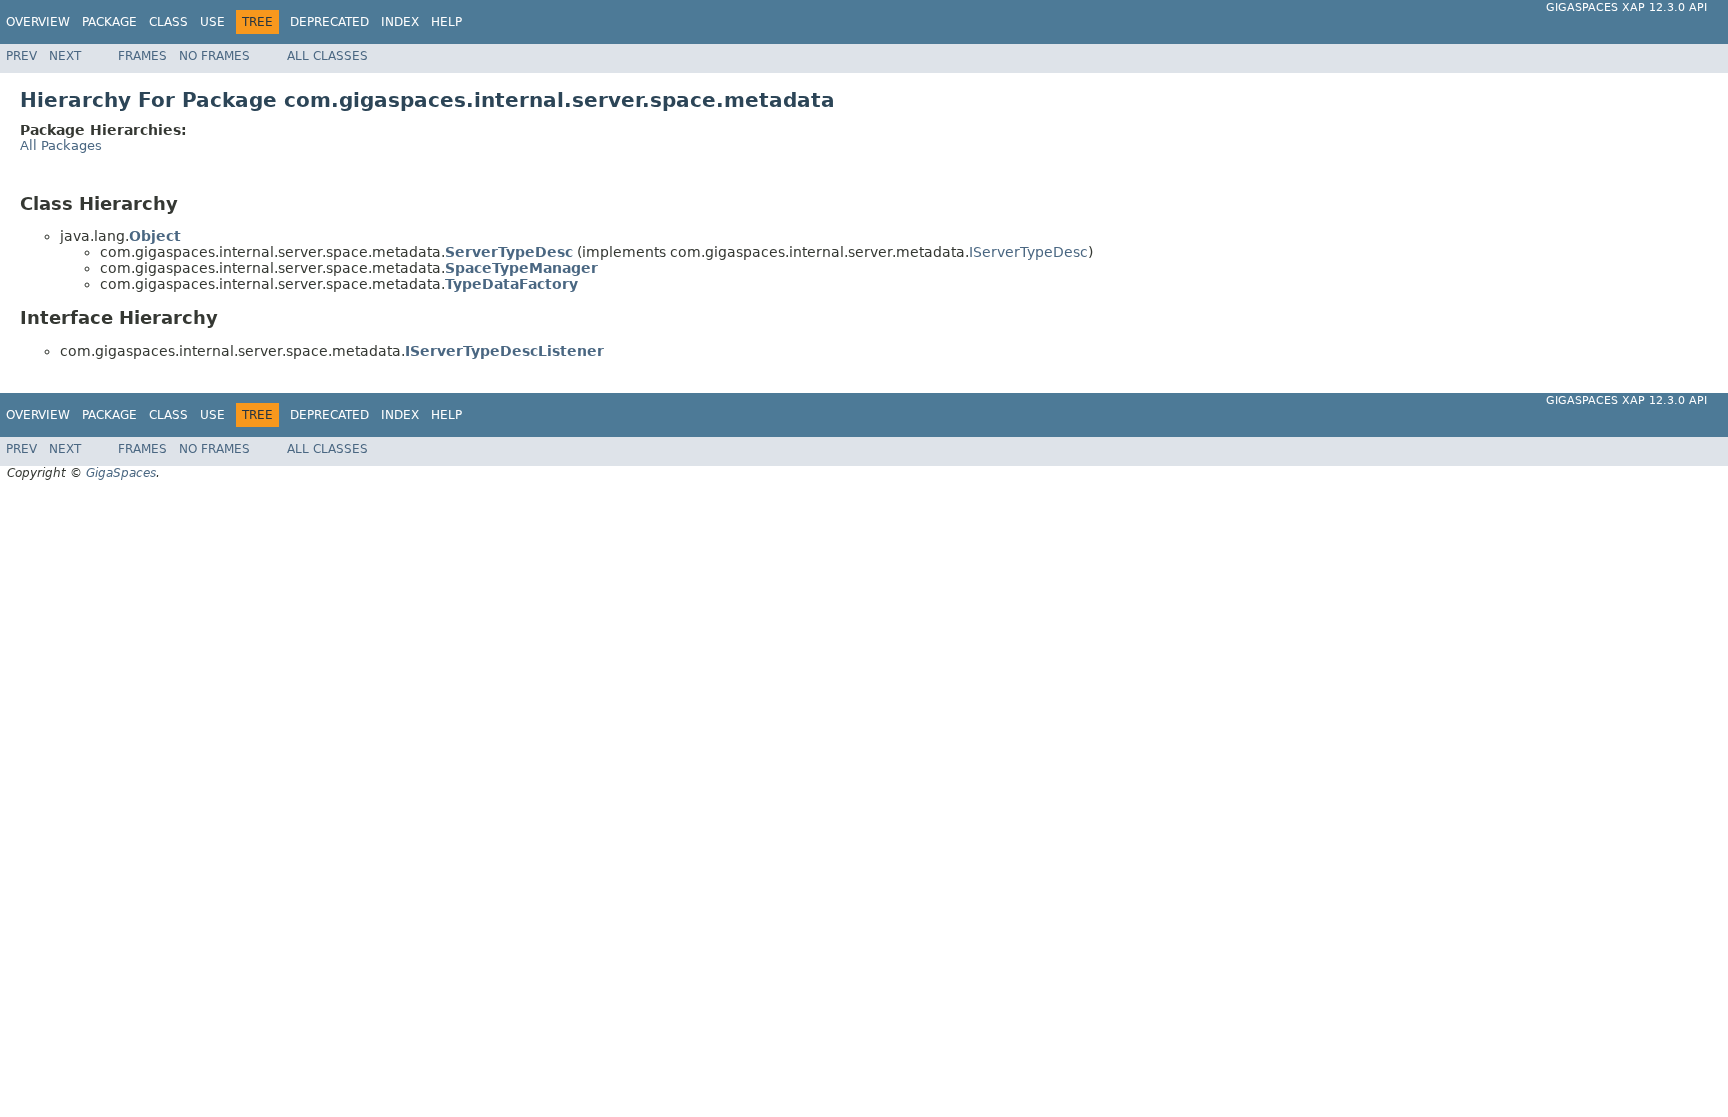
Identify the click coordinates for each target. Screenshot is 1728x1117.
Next (65, 56)
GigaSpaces (121, 473)
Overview (38, 22)
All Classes (327, 56)
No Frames (214, 56)
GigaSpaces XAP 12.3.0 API (1626, 7)
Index (400, 22)
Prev (21, 56)
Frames (142, 56)
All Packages (61, 145)
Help (446, 22)
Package (109, 22)
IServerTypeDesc (1028, 252)
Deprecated (329, 22)
